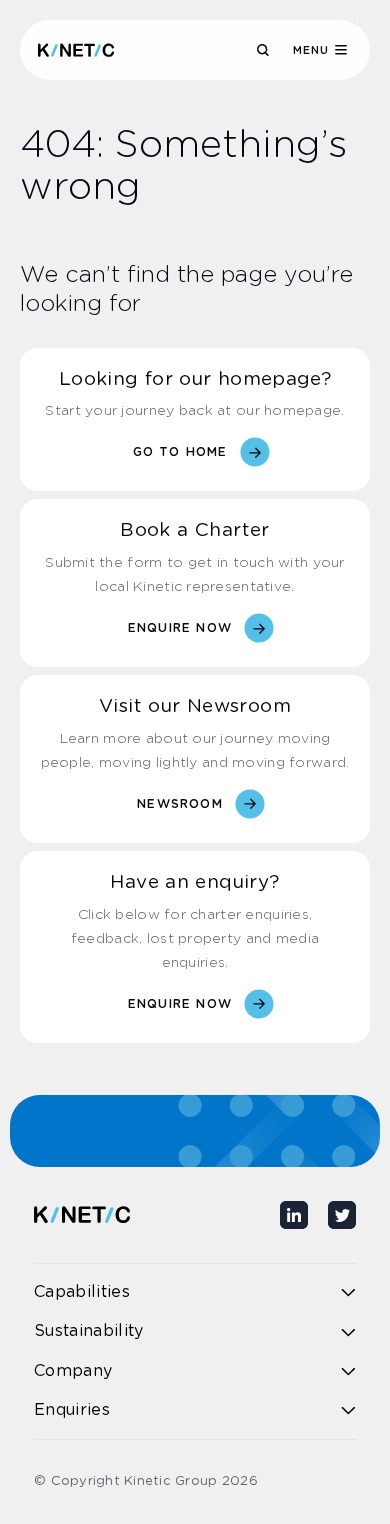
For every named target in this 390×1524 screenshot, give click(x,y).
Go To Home (180, 452)
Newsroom (180, 804)
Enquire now (180, 628)
